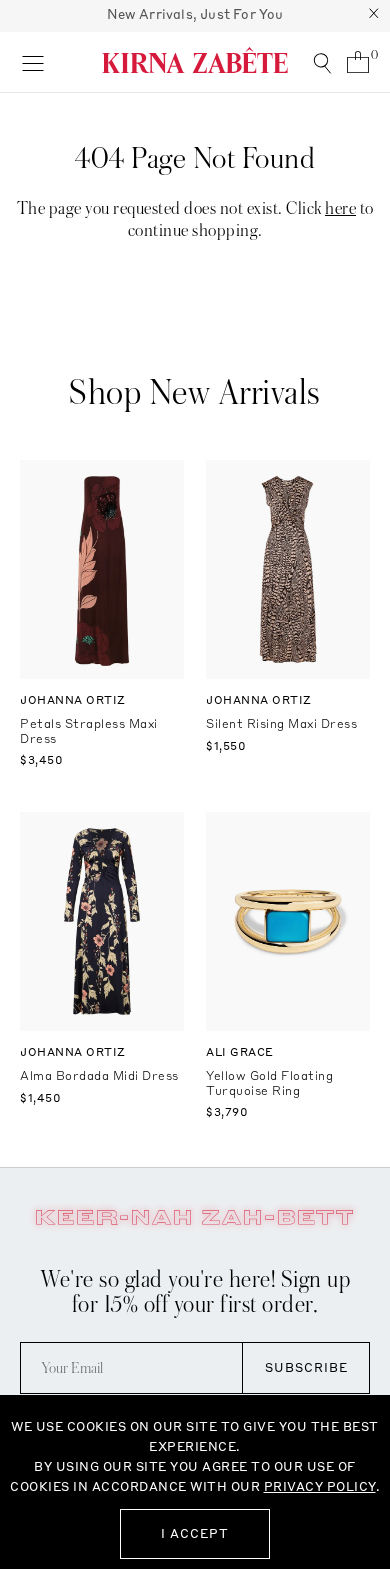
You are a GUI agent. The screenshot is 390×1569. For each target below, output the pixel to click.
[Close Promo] (374, 16)
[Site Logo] (195, 60)
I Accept (195, 1533)
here (340, 208)
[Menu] (32, 62)
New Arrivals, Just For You (195, 14)
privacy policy (320, 1486)
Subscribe (306, 1367)
